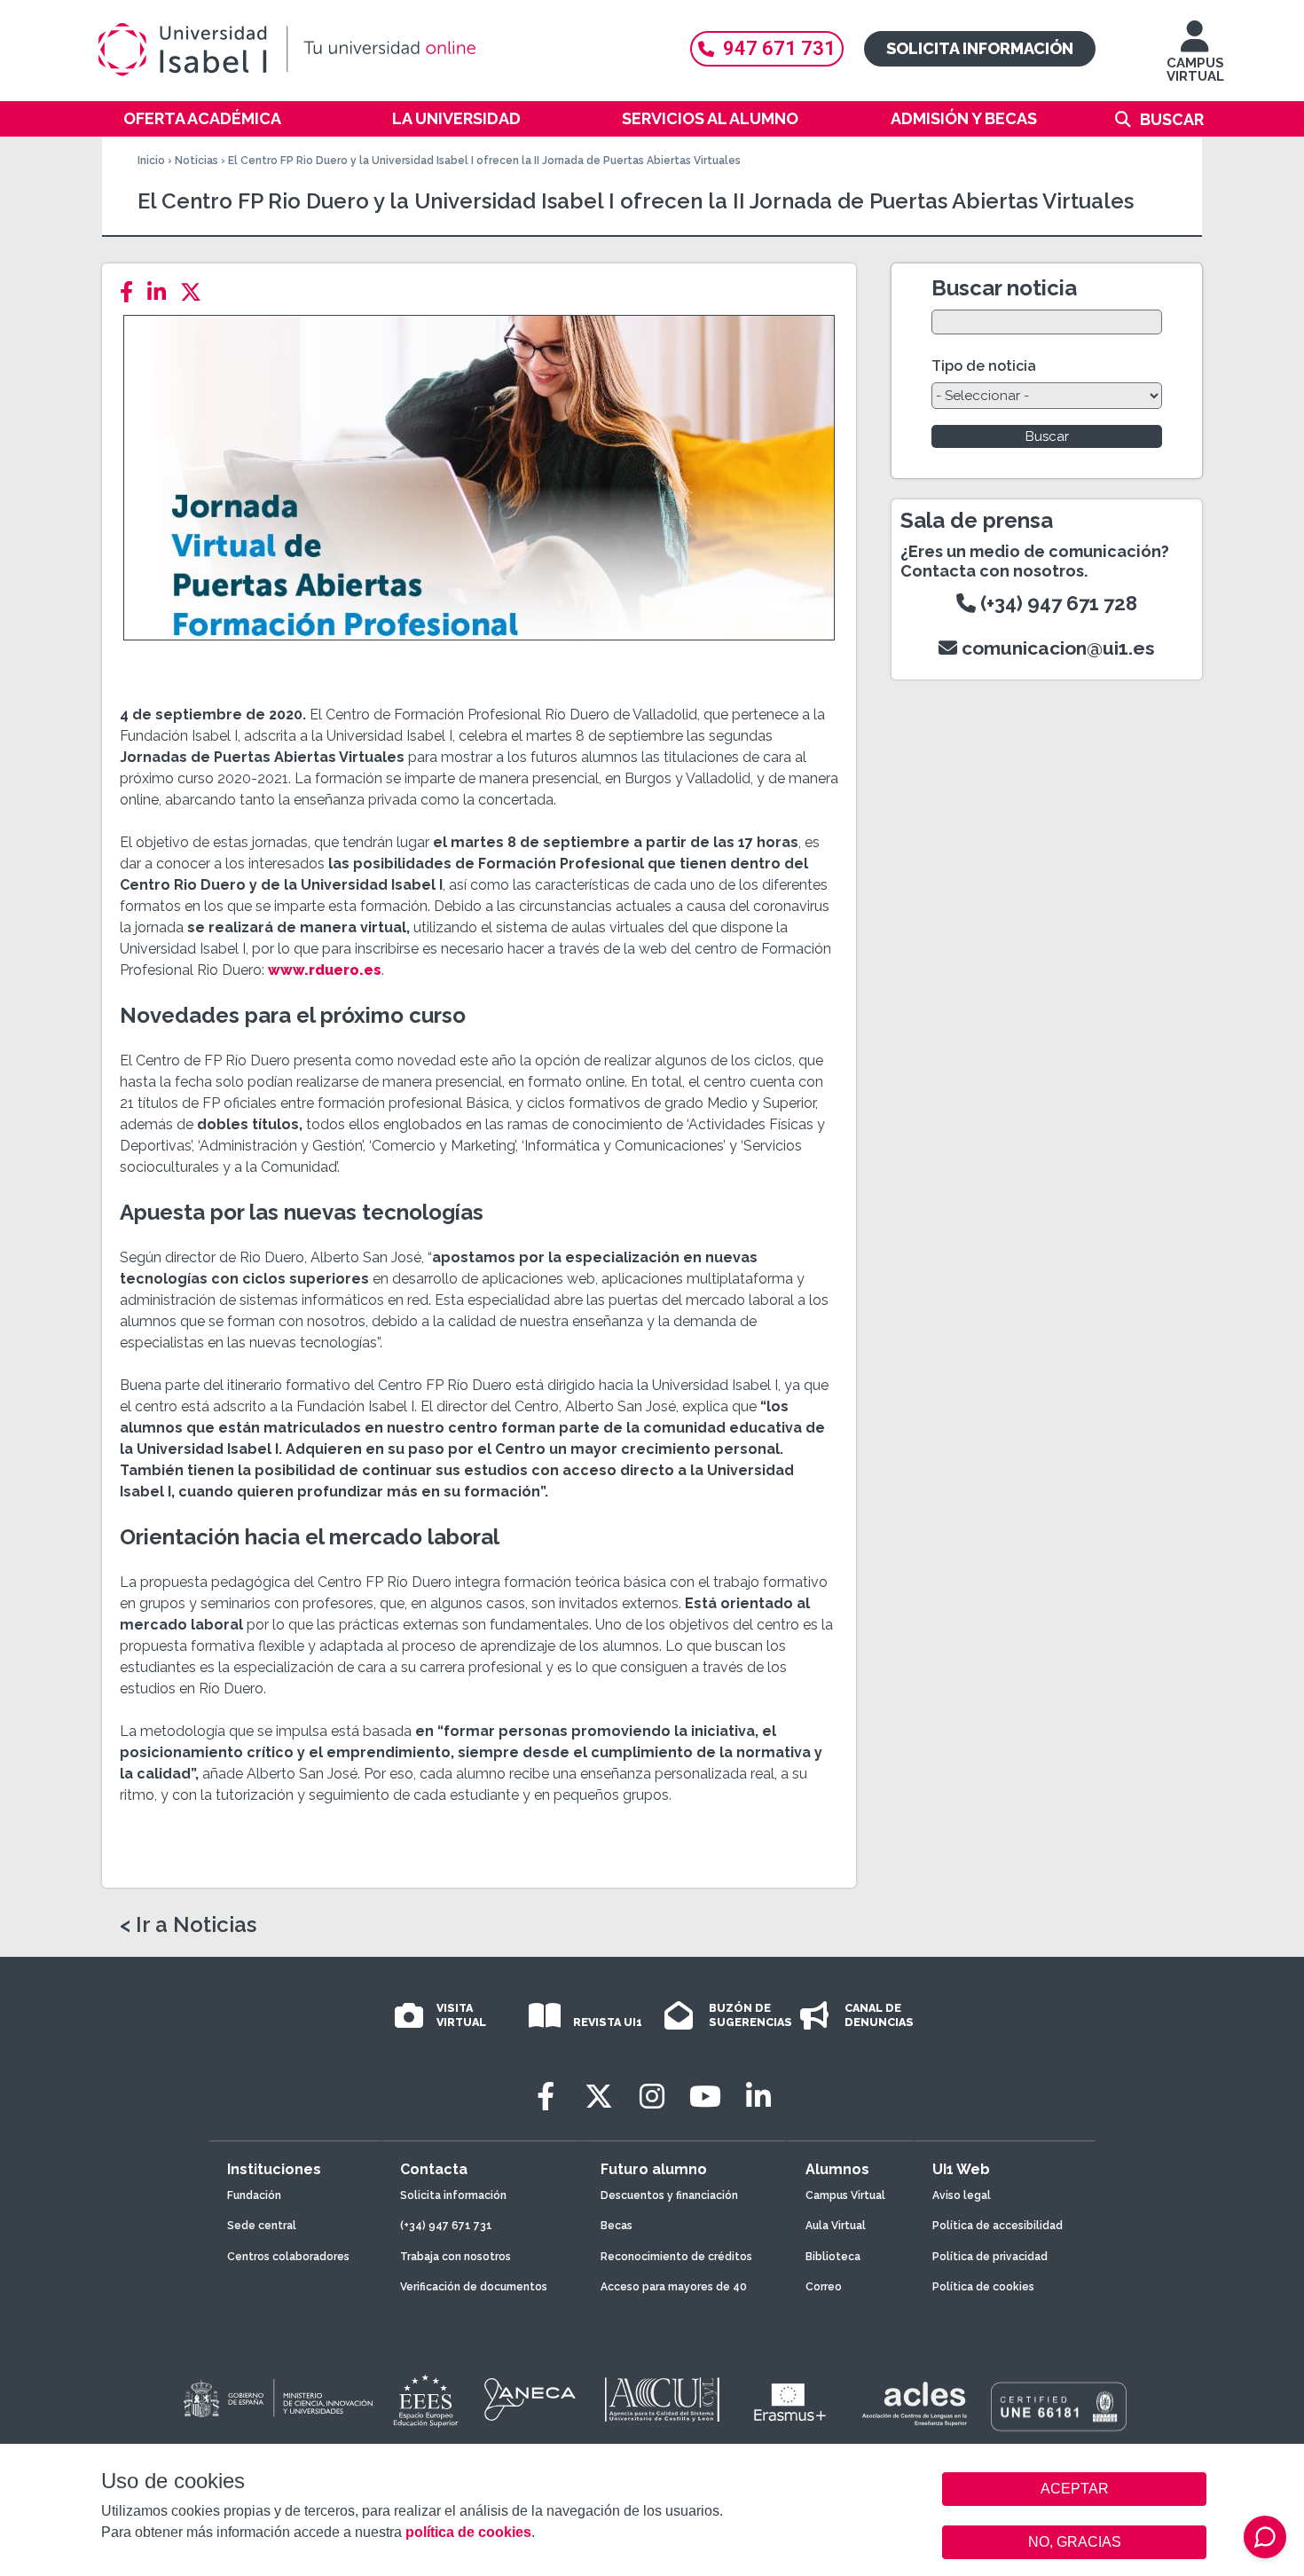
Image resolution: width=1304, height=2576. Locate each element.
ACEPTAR (1074, 2489)
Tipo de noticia (984, 366)
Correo (824, 2287)
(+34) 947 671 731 (446, 2226)
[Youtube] (705, 2097)
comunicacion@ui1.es (1056, 648)
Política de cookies (983, 2287)
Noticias (196, 161)
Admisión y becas (964, 118)
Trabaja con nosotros (456, 2257)
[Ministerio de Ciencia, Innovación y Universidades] (277, 2399)
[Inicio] (373, 50)
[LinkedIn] (162, 292)
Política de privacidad (990, 2257)
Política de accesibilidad (998, 2226)
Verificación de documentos (474, 2287)
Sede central (262, 2226)
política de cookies (468, 2532)
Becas (617, 2226)
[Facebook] (132, 292)
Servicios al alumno (710, 118)
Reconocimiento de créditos (676, 2257)
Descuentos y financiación (669, 2195)
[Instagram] (652, 2097)
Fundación (254, 2195)
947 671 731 (779, 48)
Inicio (151, 161)
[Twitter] (196, 292)
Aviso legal (962, 2195)
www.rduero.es (325, 970)
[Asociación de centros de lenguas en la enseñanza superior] (914, 2404)
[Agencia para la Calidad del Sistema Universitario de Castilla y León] (662, 2399)
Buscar (1172, 119)
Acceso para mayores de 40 (674, 2287)
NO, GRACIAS (1075, 2542)
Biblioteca (833, 2257)
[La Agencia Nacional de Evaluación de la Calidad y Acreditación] (530, 2399)
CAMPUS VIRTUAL (1195, 70)
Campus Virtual (845, 2195)
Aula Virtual (836, 2226)
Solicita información (980, 48)
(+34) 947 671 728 (1057, 603)
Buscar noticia (1004, 288)
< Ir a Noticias (188, 1925)
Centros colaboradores (288, 2257)
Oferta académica (202, 118)
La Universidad (456, 118)
